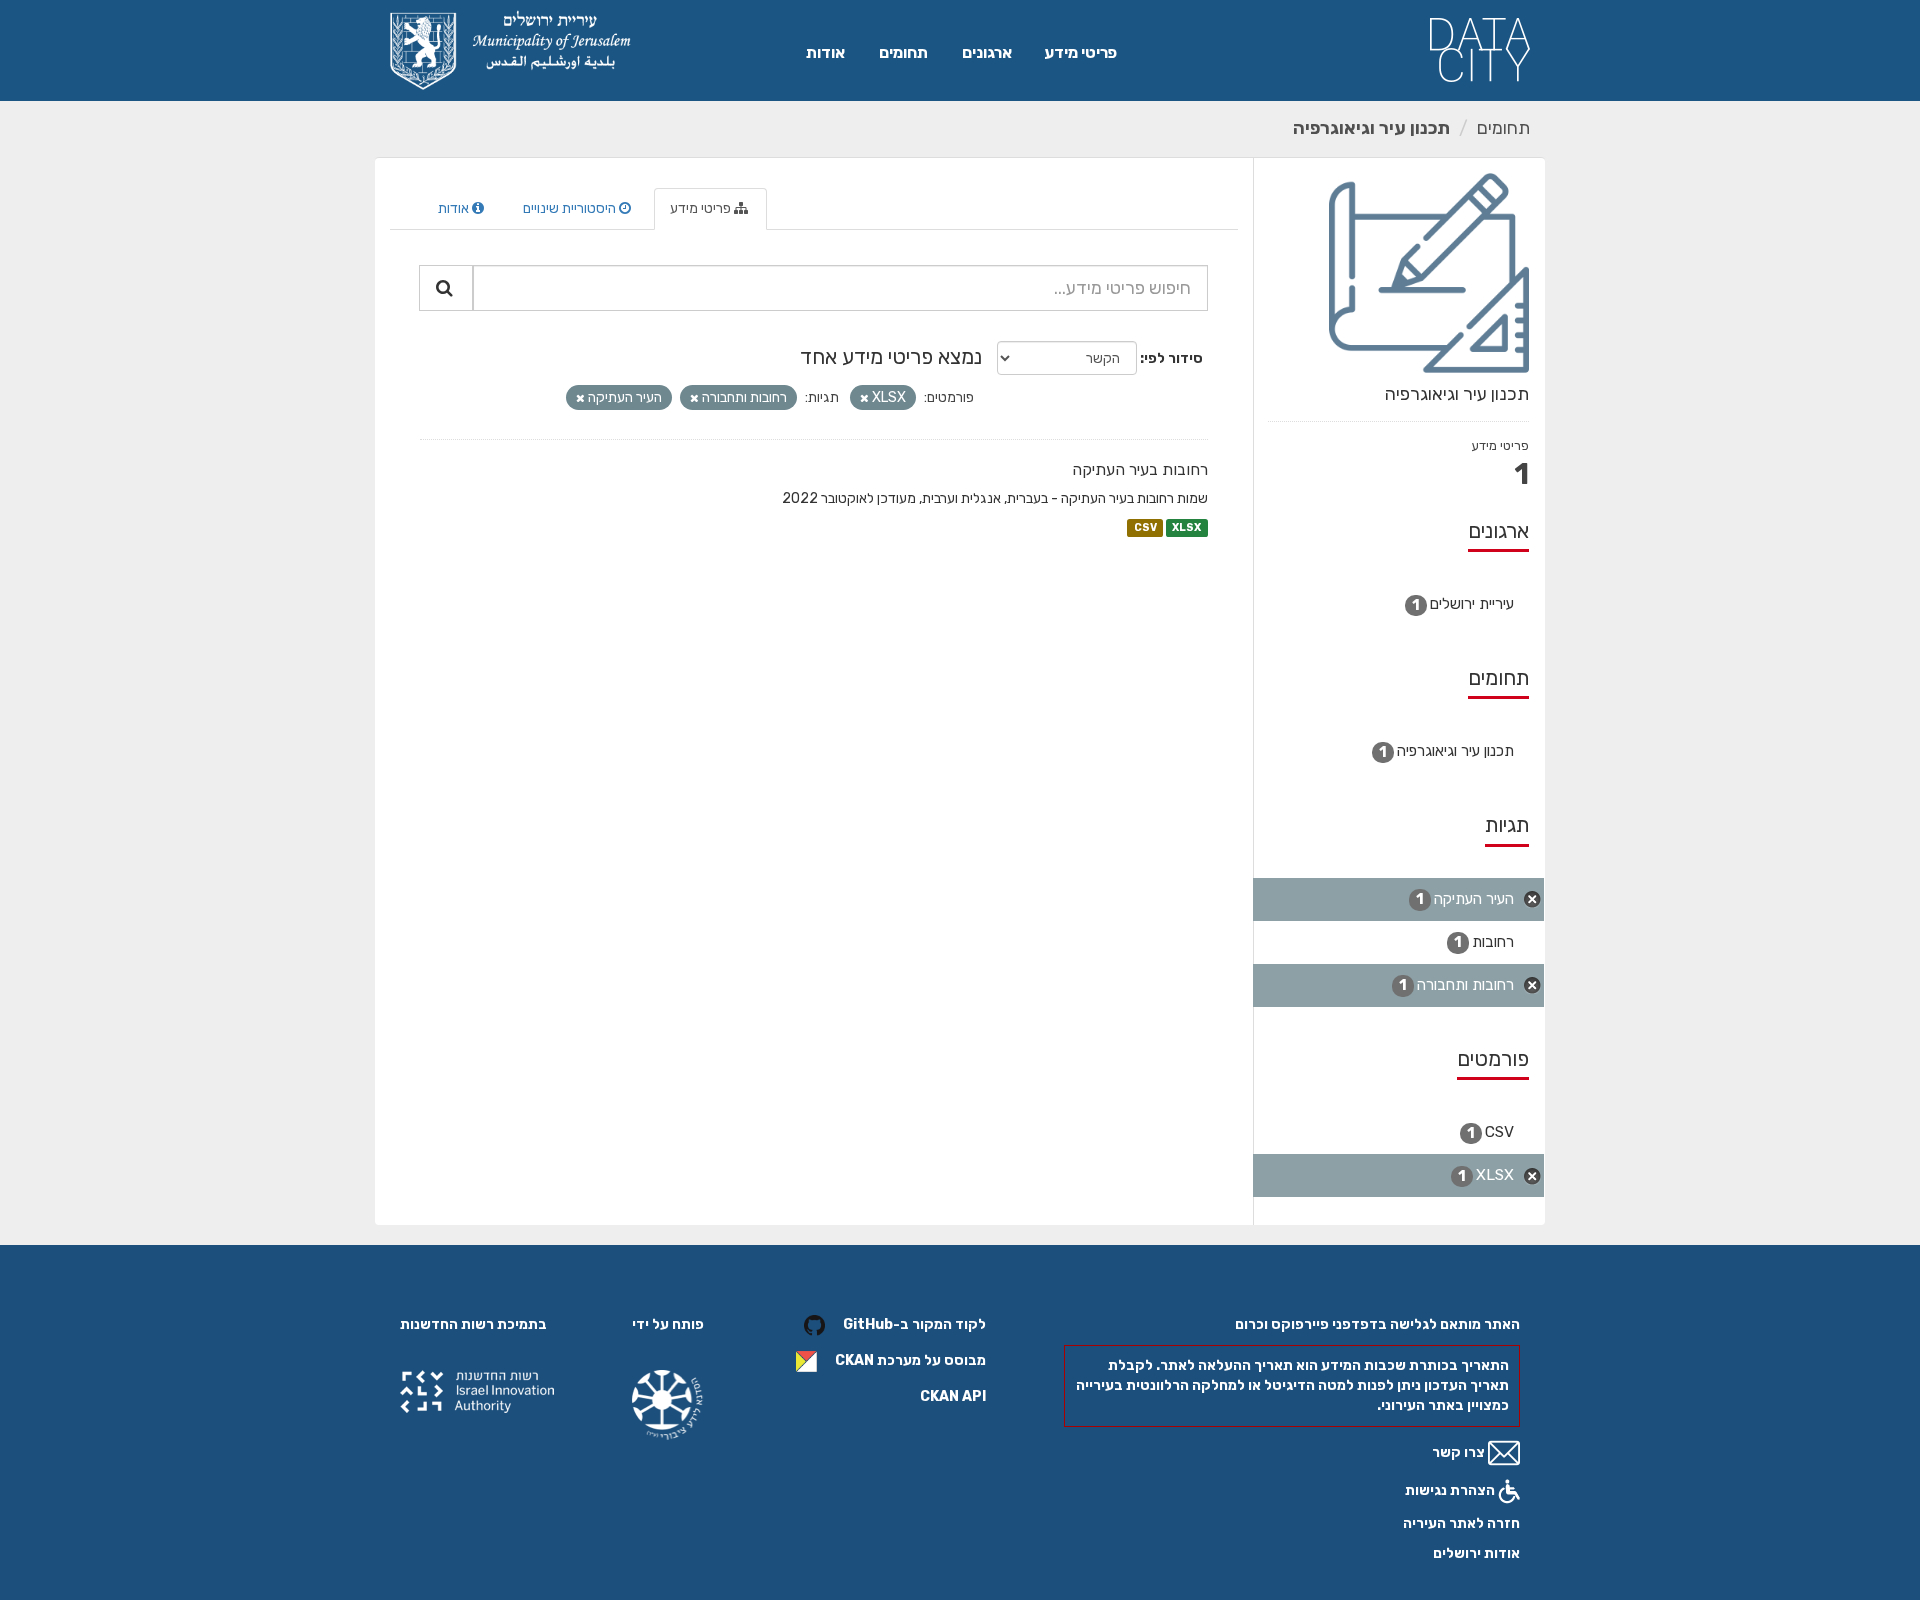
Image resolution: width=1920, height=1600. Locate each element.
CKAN (854, 1360)
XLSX (1186, 527)
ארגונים (987, 52)
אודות (825, 52)
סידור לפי (1173, 358)
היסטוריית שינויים (571, 208)
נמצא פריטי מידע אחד (891, 356)
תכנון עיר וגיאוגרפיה (1371, 128)
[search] (446, 288)
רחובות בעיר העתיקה (1140, 469)
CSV (1145, 527)
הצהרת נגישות (1451, 1490)
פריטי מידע (1080, 52)
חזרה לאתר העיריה (1461, 1523)
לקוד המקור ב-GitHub (914, 1324)
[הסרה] (864, 398)
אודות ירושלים (1476, 1553)
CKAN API (953, 1396)
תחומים (903, 52)
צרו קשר (1460, 1452)
